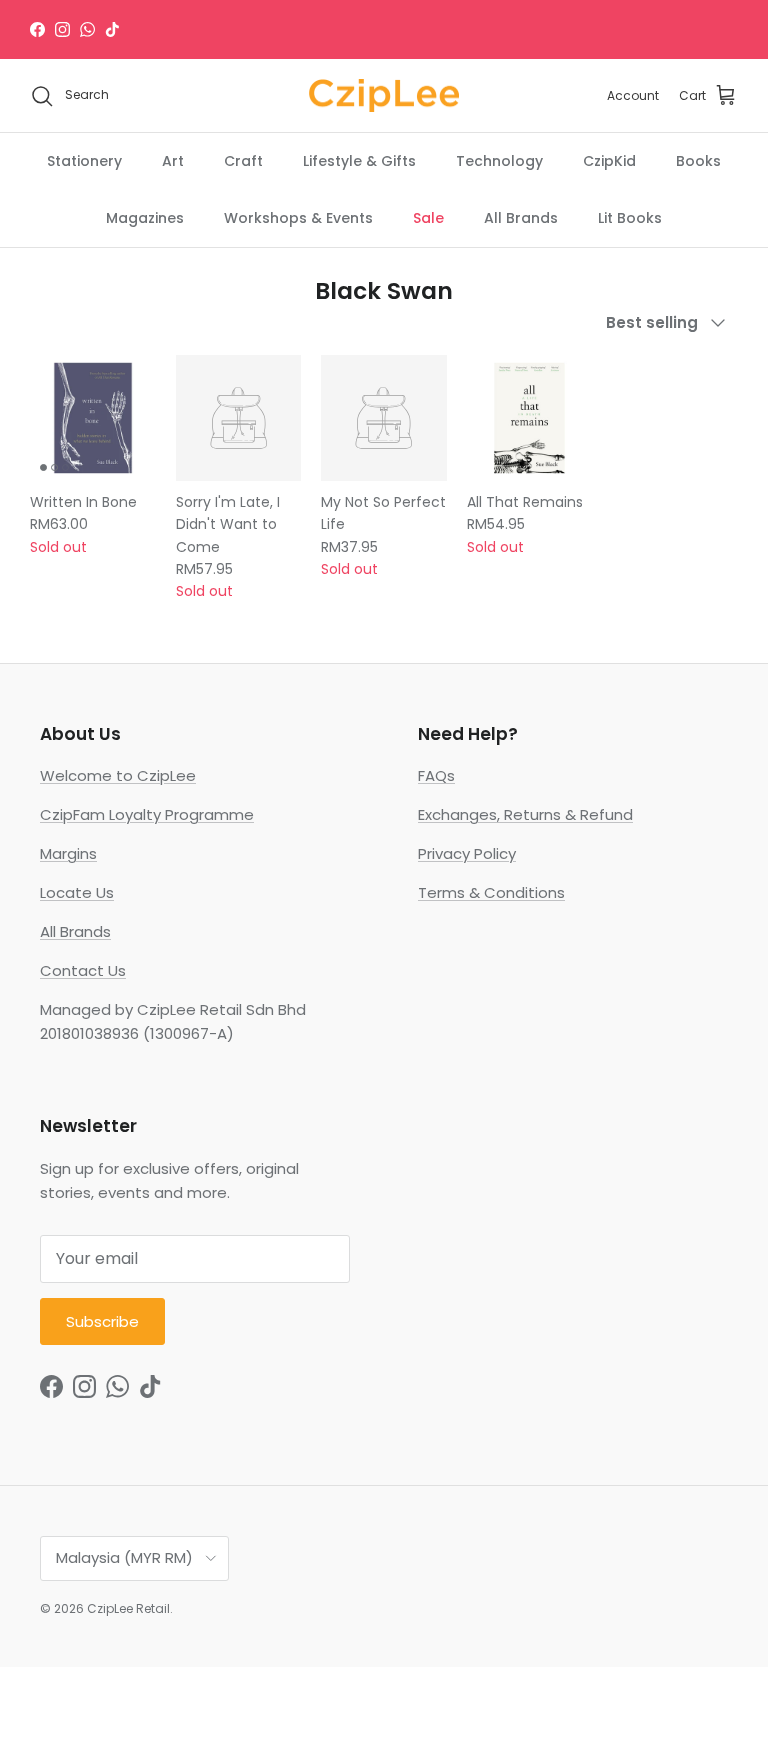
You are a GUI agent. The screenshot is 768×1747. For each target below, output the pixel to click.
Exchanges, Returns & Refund (525, 814)
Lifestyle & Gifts (359, 161)
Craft (243, 161)
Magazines (145, 218)
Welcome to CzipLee (118, 775)
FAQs (436, 775)
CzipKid (609, 161)
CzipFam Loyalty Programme (147, 814)
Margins (68, 853)
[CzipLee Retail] (384, 96)
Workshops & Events (298, 218)
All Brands (521, 218)
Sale (428, 218)
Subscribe (102, 1321)
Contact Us (83, 970)
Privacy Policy (467, 853)
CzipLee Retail (128, 1608)
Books (698, 161)
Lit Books (630, 218)
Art (173, 161)
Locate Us (77, 892)
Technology (499, 161)
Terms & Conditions (491, 892)
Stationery (84, 161)
